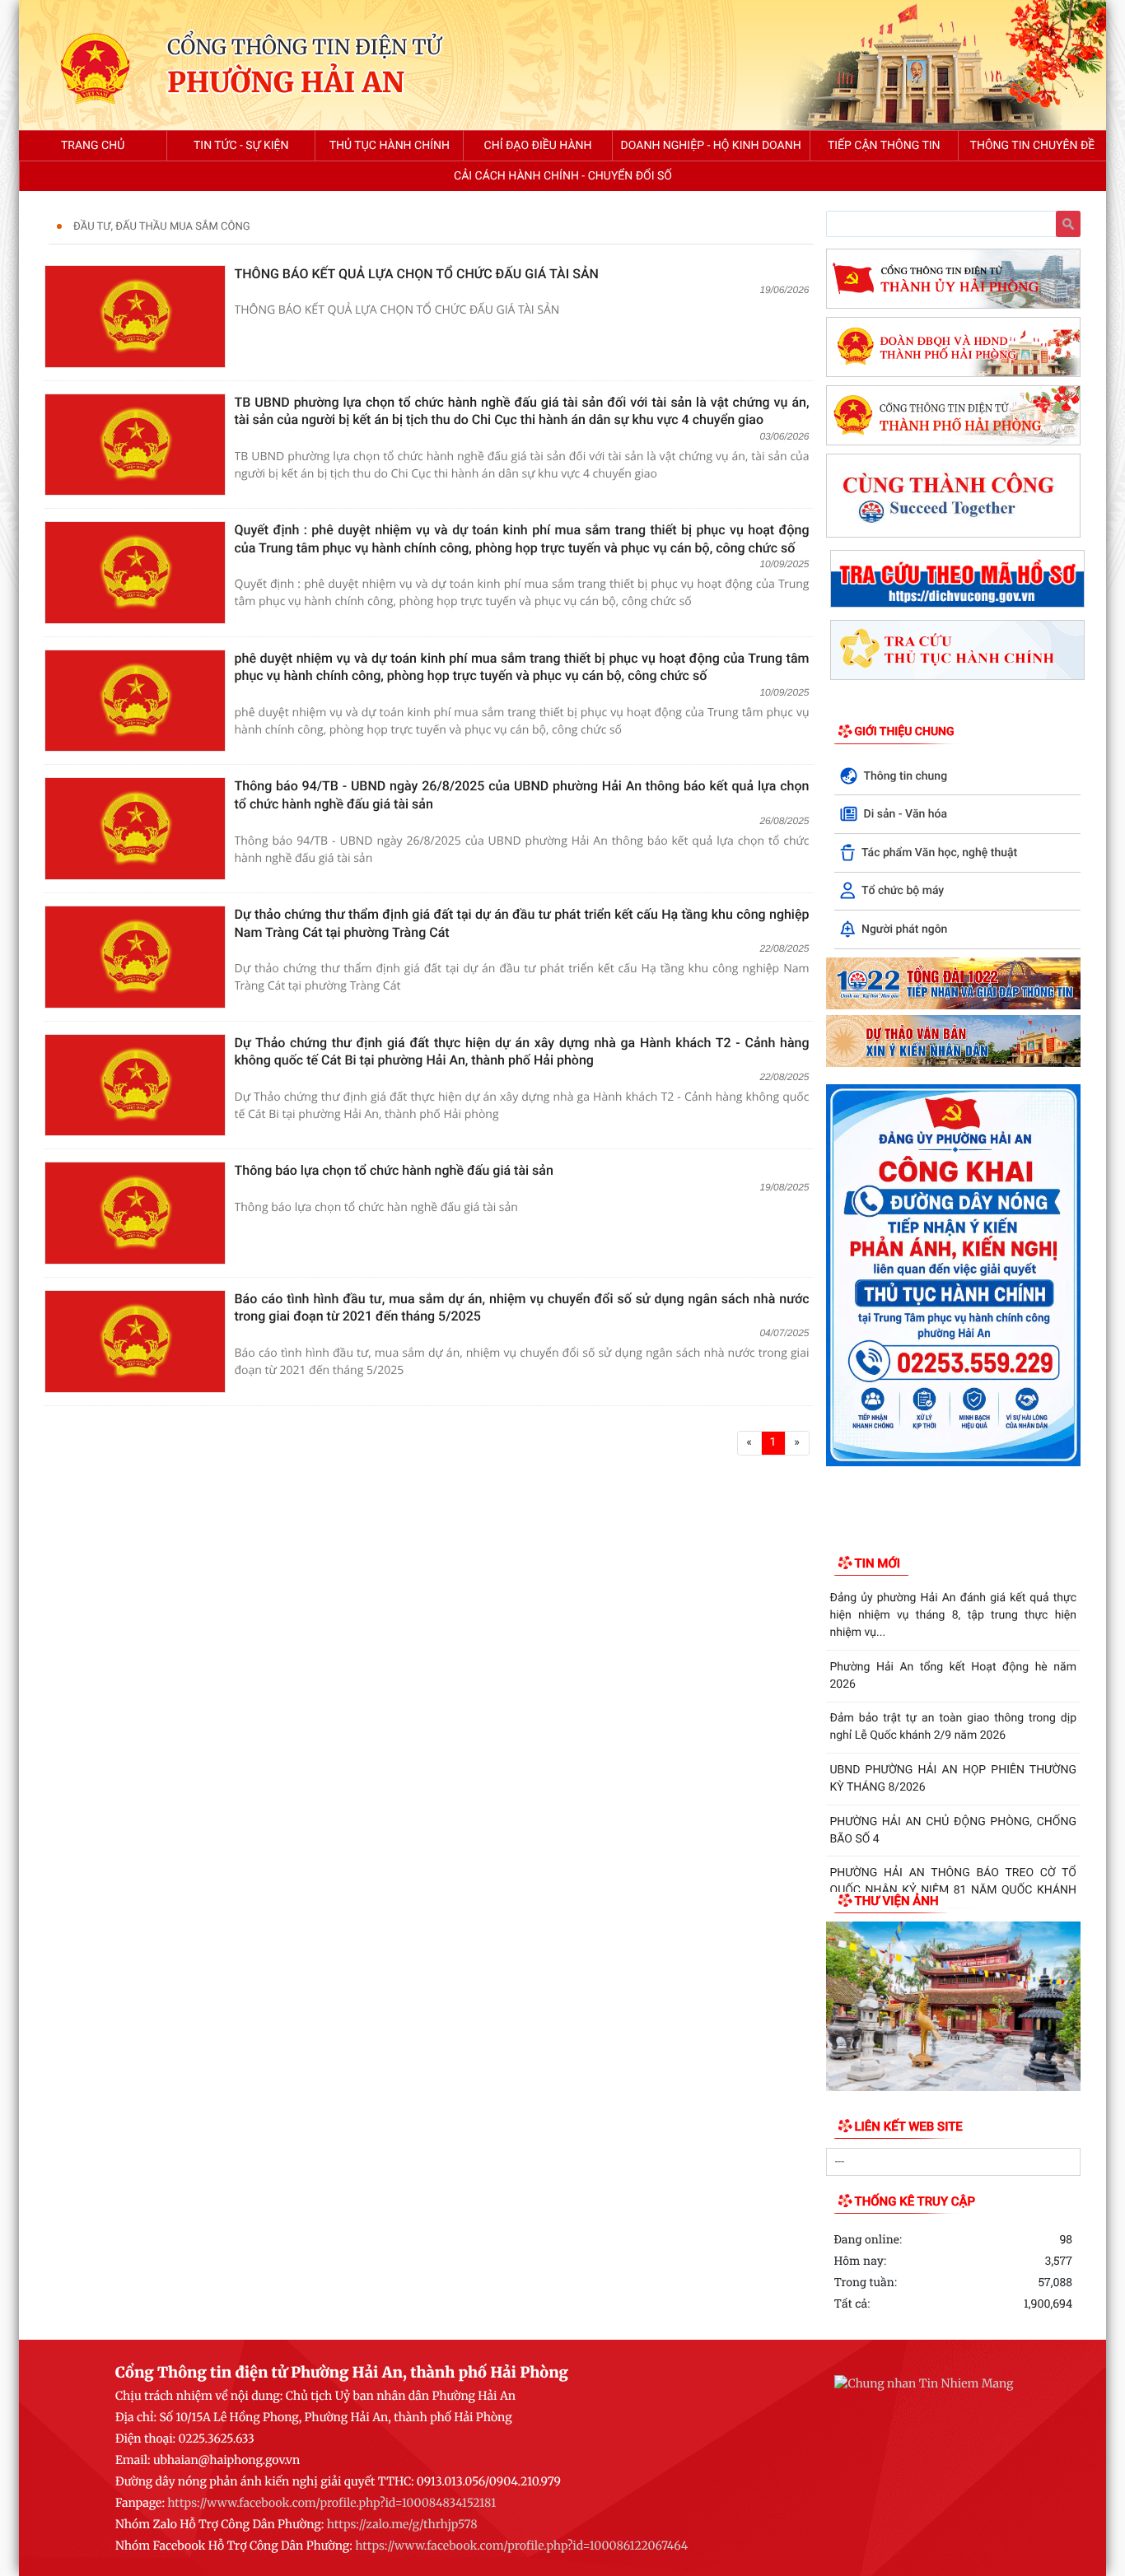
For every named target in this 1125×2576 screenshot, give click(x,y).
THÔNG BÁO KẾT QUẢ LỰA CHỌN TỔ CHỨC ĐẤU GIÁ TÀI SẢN (417, 274)
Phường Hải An (286, 84)
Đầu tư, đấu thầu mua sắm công (162, 227)
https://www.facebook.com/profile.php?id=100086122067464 (521, 2546)
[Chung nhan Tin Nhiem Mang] (924, 2383)
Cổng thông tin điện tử (304, 47)
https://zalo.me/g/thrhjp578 (402, 2524)
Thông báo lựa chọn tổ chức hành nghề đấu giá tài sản (394, 1170)
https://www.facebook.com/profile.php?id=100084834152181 (331, 2503)
